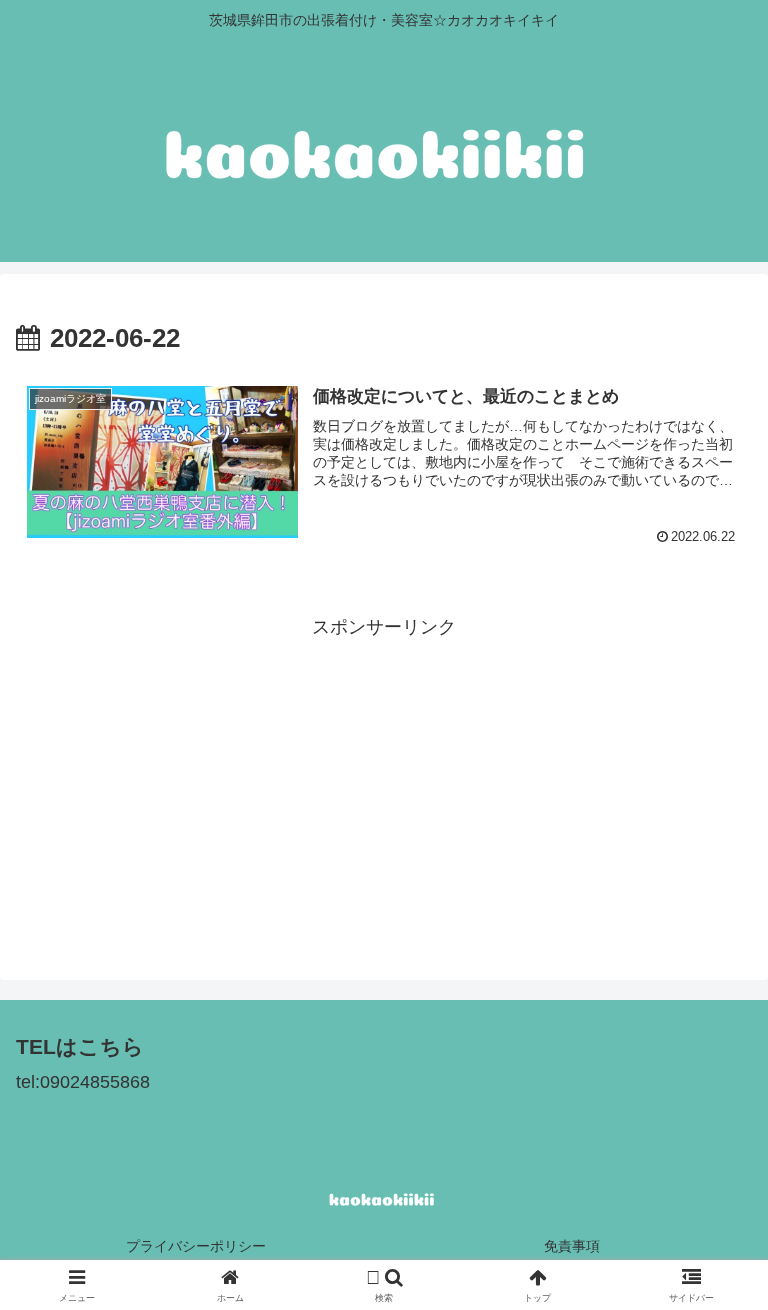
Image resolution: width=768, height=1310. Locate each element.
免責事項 (572, 1246)
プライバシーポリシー (196, 1246)
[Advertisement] (384, 783)
